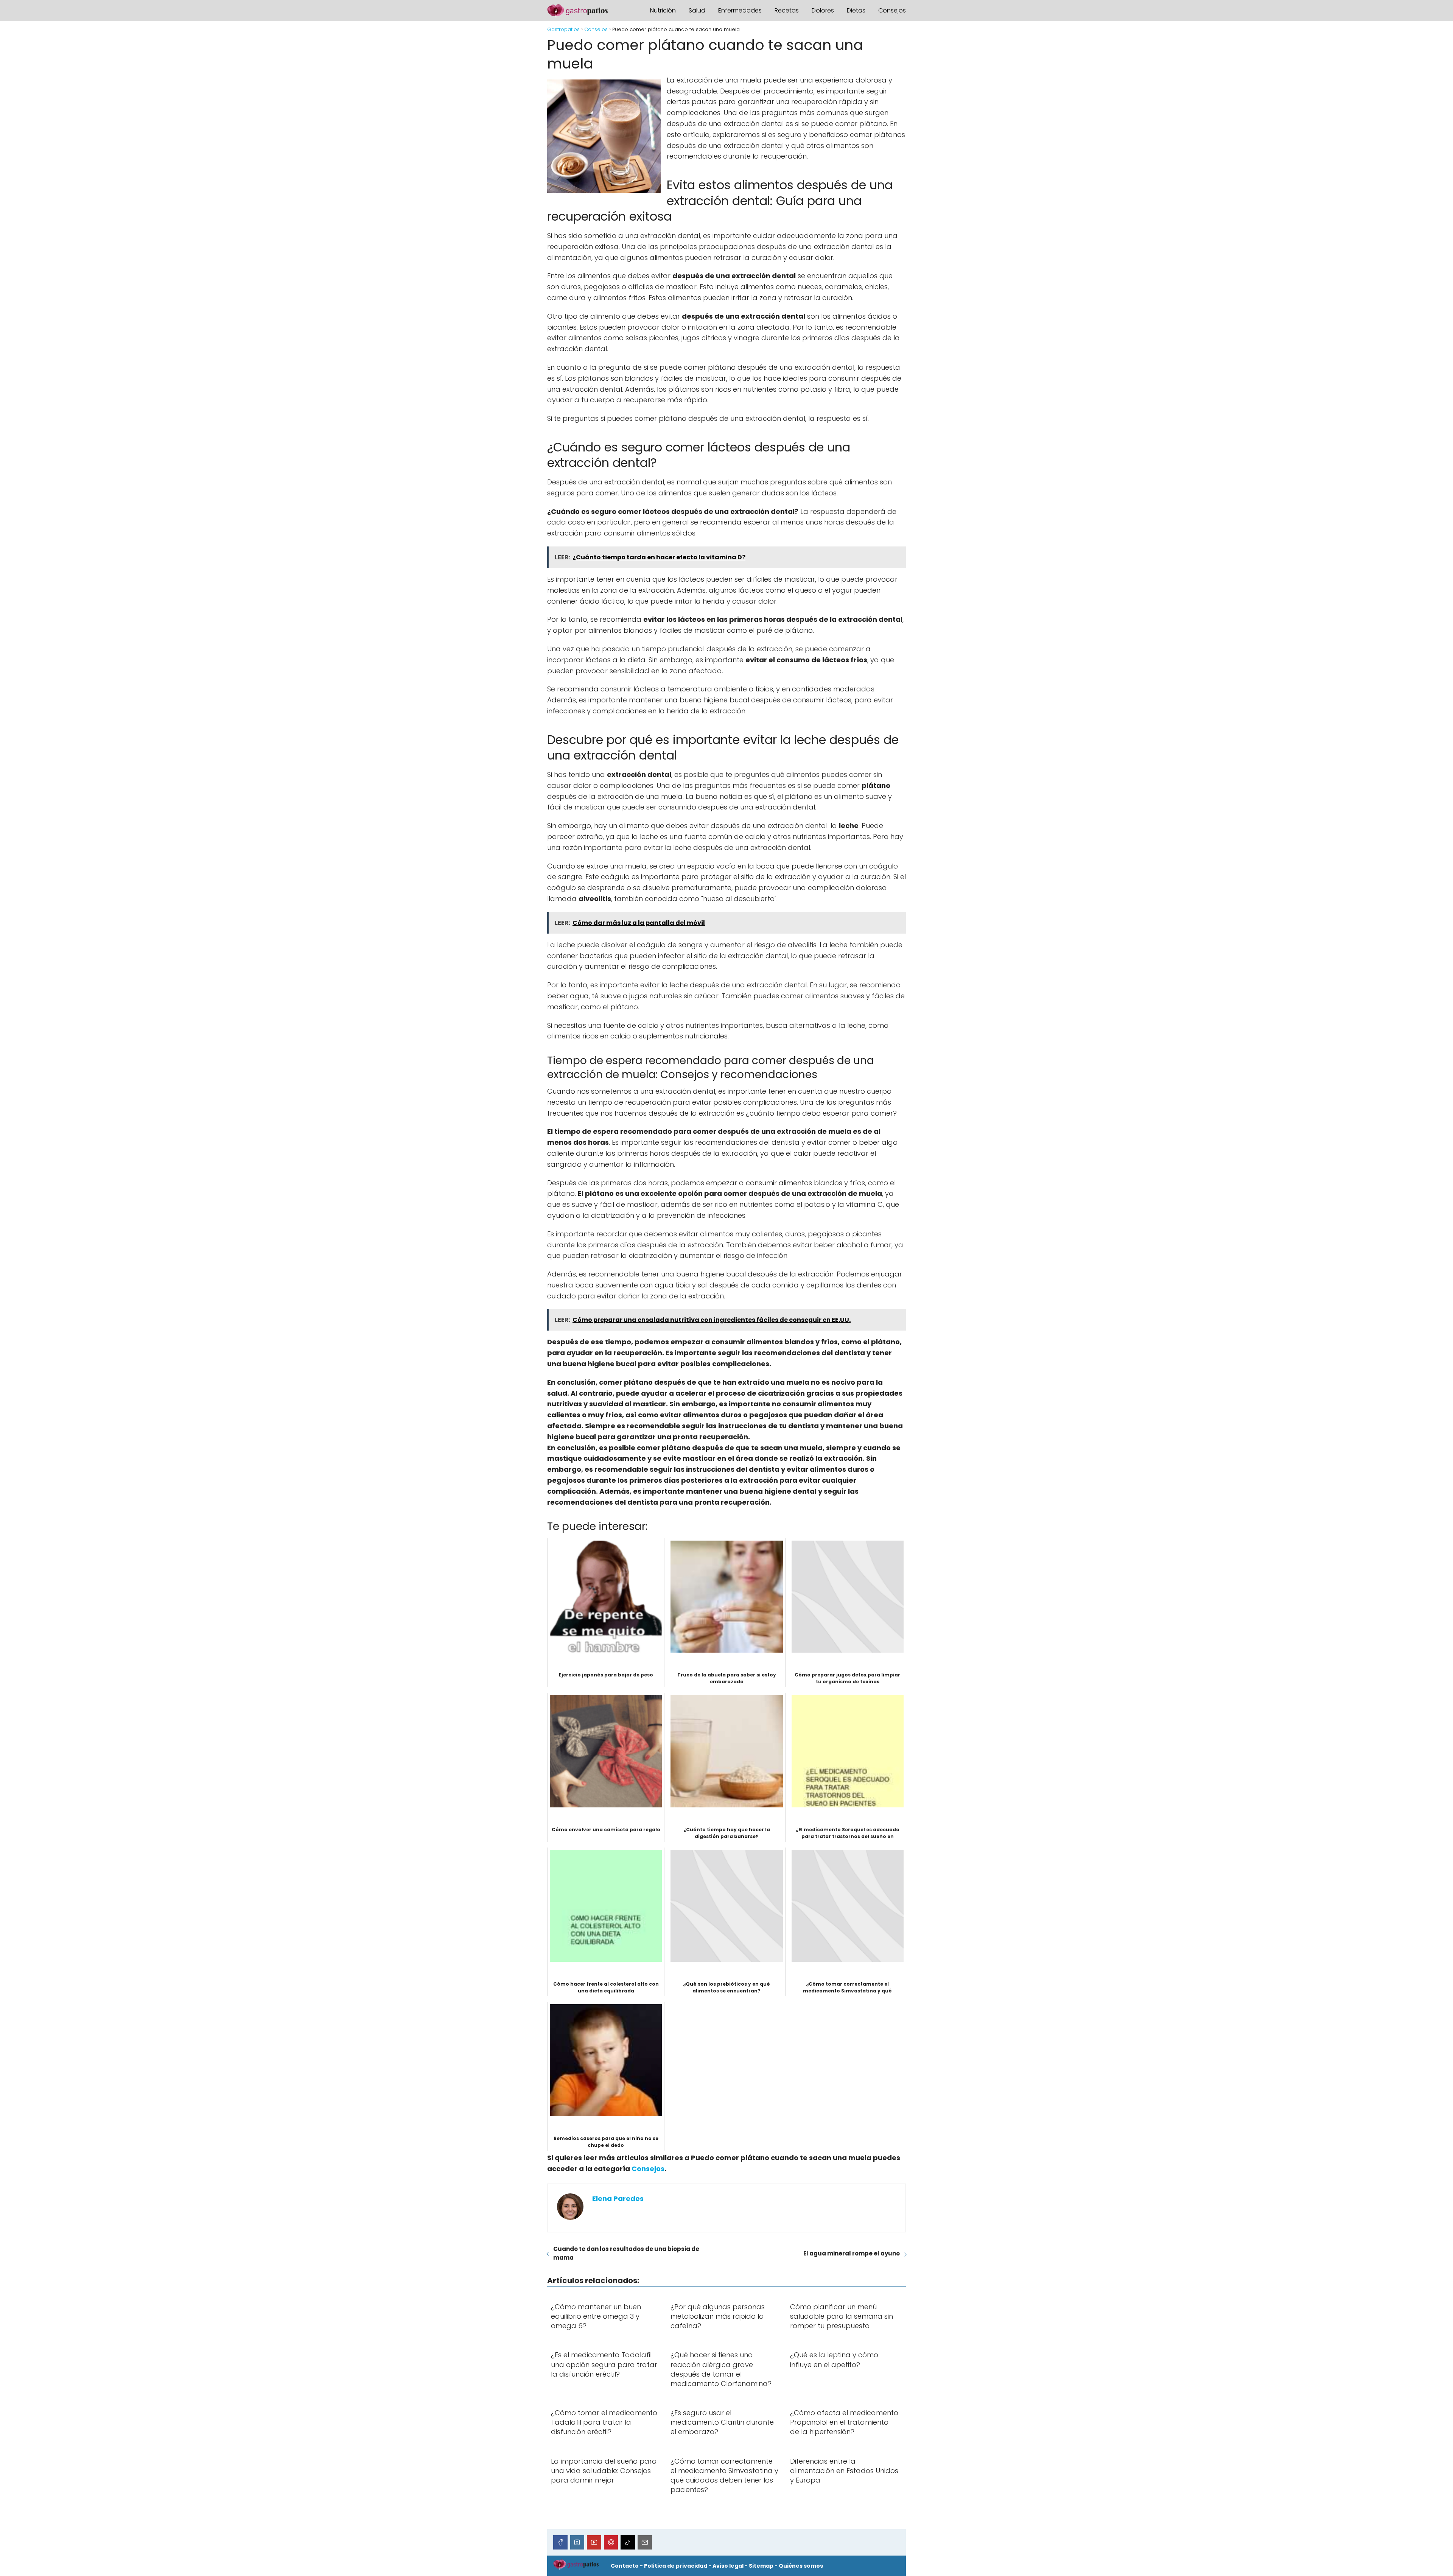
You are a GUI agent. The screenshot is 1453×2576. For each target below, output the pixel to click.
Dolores (823, 10)
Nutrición (663, 10)
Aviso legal (728, 2566)
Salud (697, 10)
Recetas (787, 10)
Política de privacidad (676, 2566)
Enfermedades (740, 10)
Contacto (625, 2566)
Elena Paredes (618, 2199)
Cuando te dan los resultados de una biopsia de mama (626, 2253)
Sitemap (761, 2566)
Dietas (856, 10)
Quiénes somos (801, 2566)
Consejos (892, 10)
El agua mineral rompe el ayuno (852, 2253)
